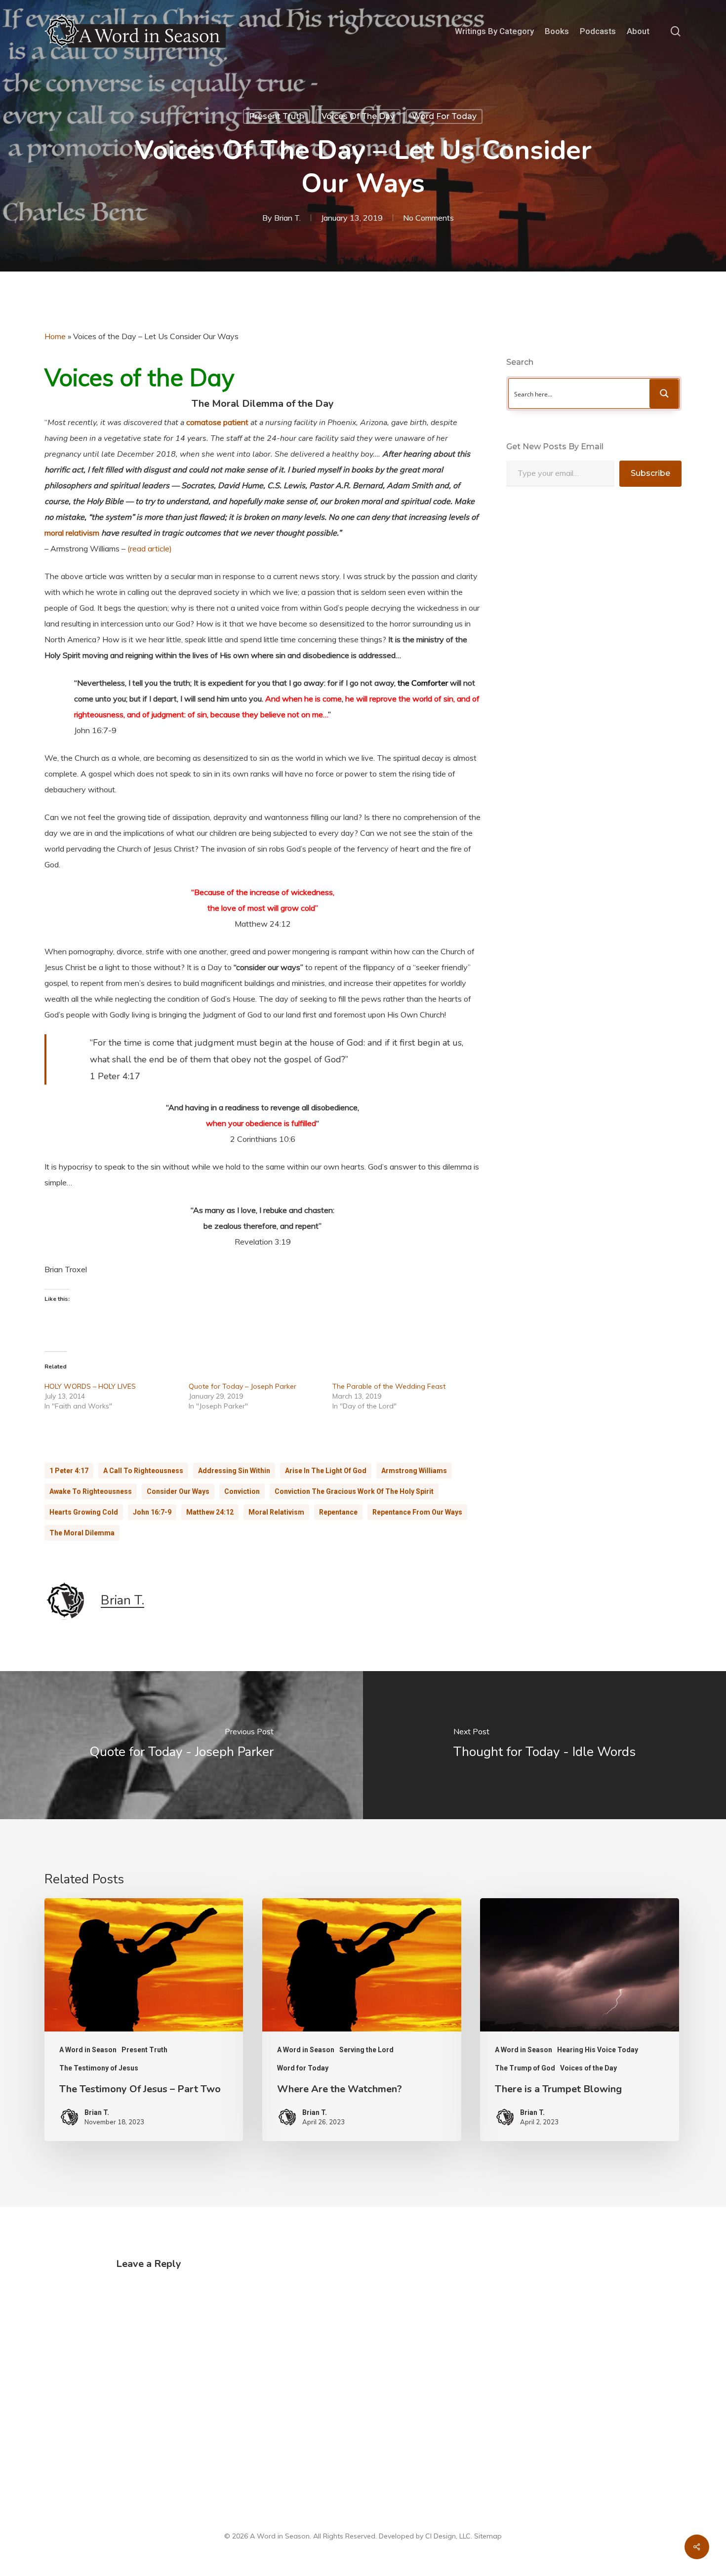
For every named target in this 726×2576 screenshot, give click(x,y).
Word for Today (444, 116)
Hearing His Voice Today (598, 2050)
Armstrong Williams (414, 1471)
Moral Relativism (276, 1512)
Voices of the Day (358, 116)
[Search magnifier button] (664, 393)
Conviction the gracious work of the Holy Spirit (354, 1491)
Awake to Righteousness (91, 1491)
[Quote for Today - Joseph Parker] (181, 1745)
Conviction (242, 1491)
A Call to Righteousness (143, 1471)
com (194, 422)
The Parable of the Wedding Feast (389, 1386)
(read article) (150, 548)
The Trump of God (525, 2068)
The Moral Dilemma (82, 1533)
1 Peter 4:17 (69, 1471)
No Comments (428, 218)
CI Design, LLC (448, 2536)
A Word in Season (88, 2050)
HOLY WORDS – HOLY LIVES (90, 1386)
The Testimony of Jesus (99, 2068)
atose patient (225, 422)
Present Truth (277, 116)
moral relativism (72, 533)
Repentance (338, 1512)
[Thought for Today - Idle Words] (544, 1745)
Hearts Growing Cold (84, 1512)
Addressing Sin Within (234, 1471)
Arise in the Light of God (326, 1471)
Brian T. (287, 218)
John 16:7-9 (152, 1512)
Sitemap (488, 2536)
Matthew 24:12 (210, 1512)
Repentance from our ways (417, 1512)
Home (55, 336)
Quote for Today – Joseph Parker (242, 1386)
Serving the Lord (366, 2050)
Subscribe (650, 473)
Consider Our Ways (178, 1491)
